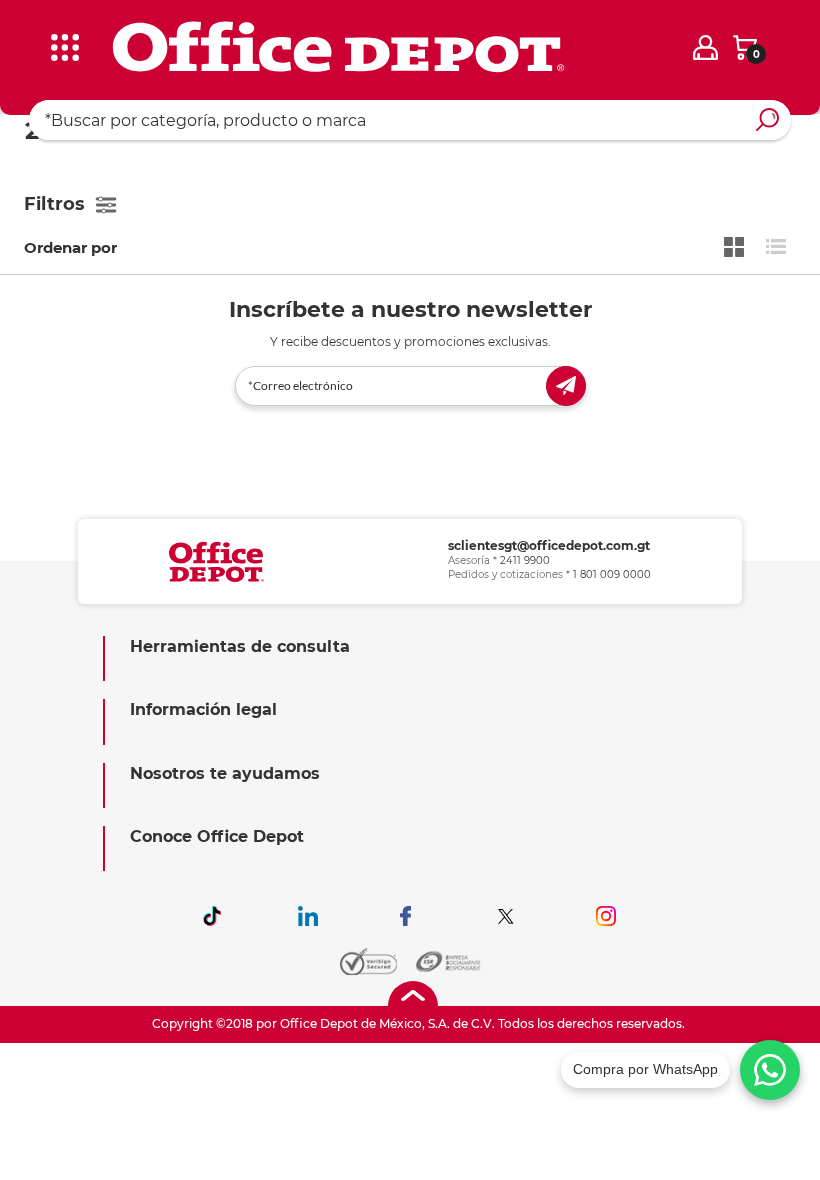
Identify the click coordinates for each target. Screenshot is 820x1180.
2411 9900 (525, 560)
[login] (705, 47)
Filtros (54, 204)
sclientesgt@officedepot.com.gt (549, 545)
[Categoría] (30, 29)
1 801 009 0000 (612, 574)
